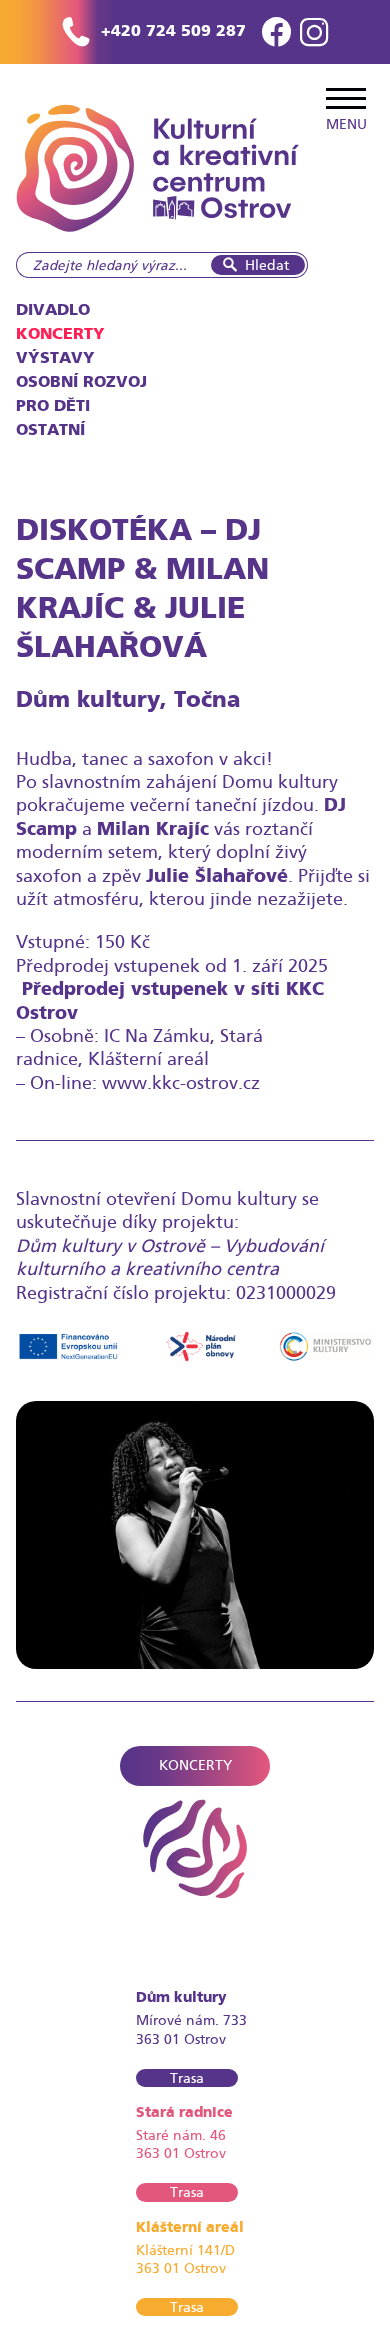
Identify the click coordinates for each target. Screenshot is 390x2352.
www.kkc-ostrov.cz (183, 1082)
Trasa (187, 2078)
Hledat (267, 265)
